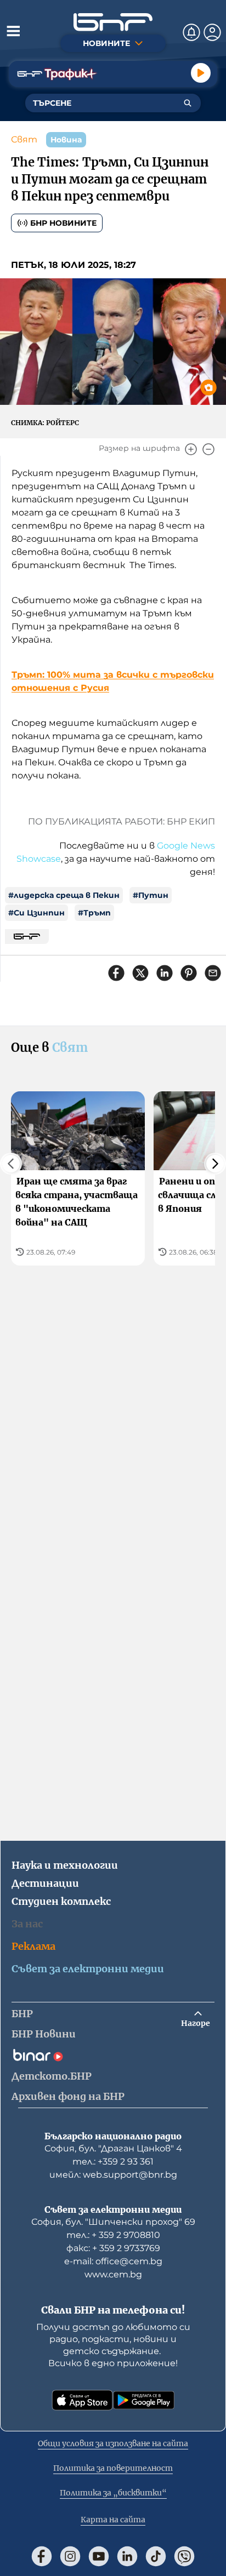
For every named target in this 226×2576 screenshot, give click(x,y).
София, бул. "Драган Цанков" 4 (113, 2148)
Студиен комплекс (61, 1901)
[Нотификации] (191, 32)
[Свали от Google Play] (144, 2400)
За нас (27, 1924)
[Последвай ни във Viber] (184, 2556)
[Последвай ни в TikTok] (156, 2556)
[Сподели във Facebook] (116, 973)
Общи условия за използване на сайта (113, 2443)
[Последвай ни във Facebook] (42, 2556)
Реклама (33, 1946)
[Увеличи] (191, 449)
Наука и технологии (65, 1865)
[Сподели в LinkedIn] (165, 973)
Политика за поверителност (113, 2468)
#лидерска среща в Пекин (64, 895)
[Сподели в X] (140, 973)
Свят (24, 139)
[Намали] (208, 449)
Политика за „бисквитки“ (113, 2493)
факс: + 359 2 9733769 (113, 2248)
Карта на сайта (113, 2520)
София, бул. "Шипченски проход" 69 (113, 2222)
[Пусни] (201, 73)
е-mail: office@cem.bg (113, 2261)
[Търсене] (188, 103)
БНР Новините (63, 223)
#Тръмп (94, 913)
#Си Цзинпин (36, 913)
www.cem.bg (113, 2274)
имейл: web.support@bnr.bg (113, 2175)
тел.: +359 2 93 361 (113, 2162)
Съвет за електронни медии (88, 1969)
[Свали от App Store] (82, 2400)
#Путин (151, 895)
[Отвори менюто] (13, 31)
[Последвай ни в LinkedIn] (127, 2556)
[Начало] (113, 22)
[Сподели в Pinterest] (189, 973)
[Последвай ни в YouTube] (99, 2556)
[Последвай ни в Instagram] (70, 2556)
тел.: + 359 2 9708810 (113, 2235)
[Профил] (212, 32)
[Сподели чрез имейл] (213, 973)
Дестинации (45, 1883)
